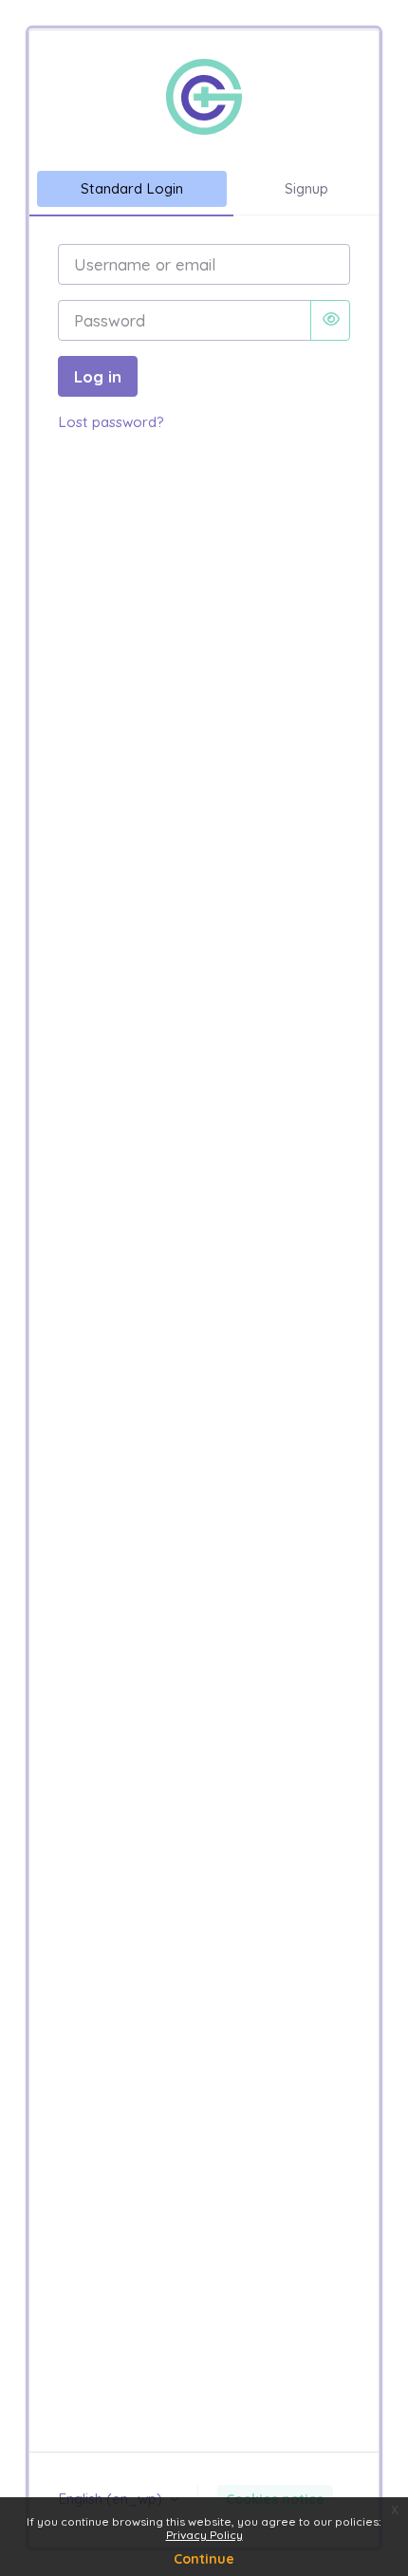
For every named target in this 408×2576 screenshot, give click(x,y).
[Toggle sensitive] (330, 320)
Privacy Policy (204, 2535)
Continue (204, 2559)
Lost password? (111, 422)
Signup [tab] (306, 188)
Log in (98, 376)
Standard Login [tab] (132, 188)
